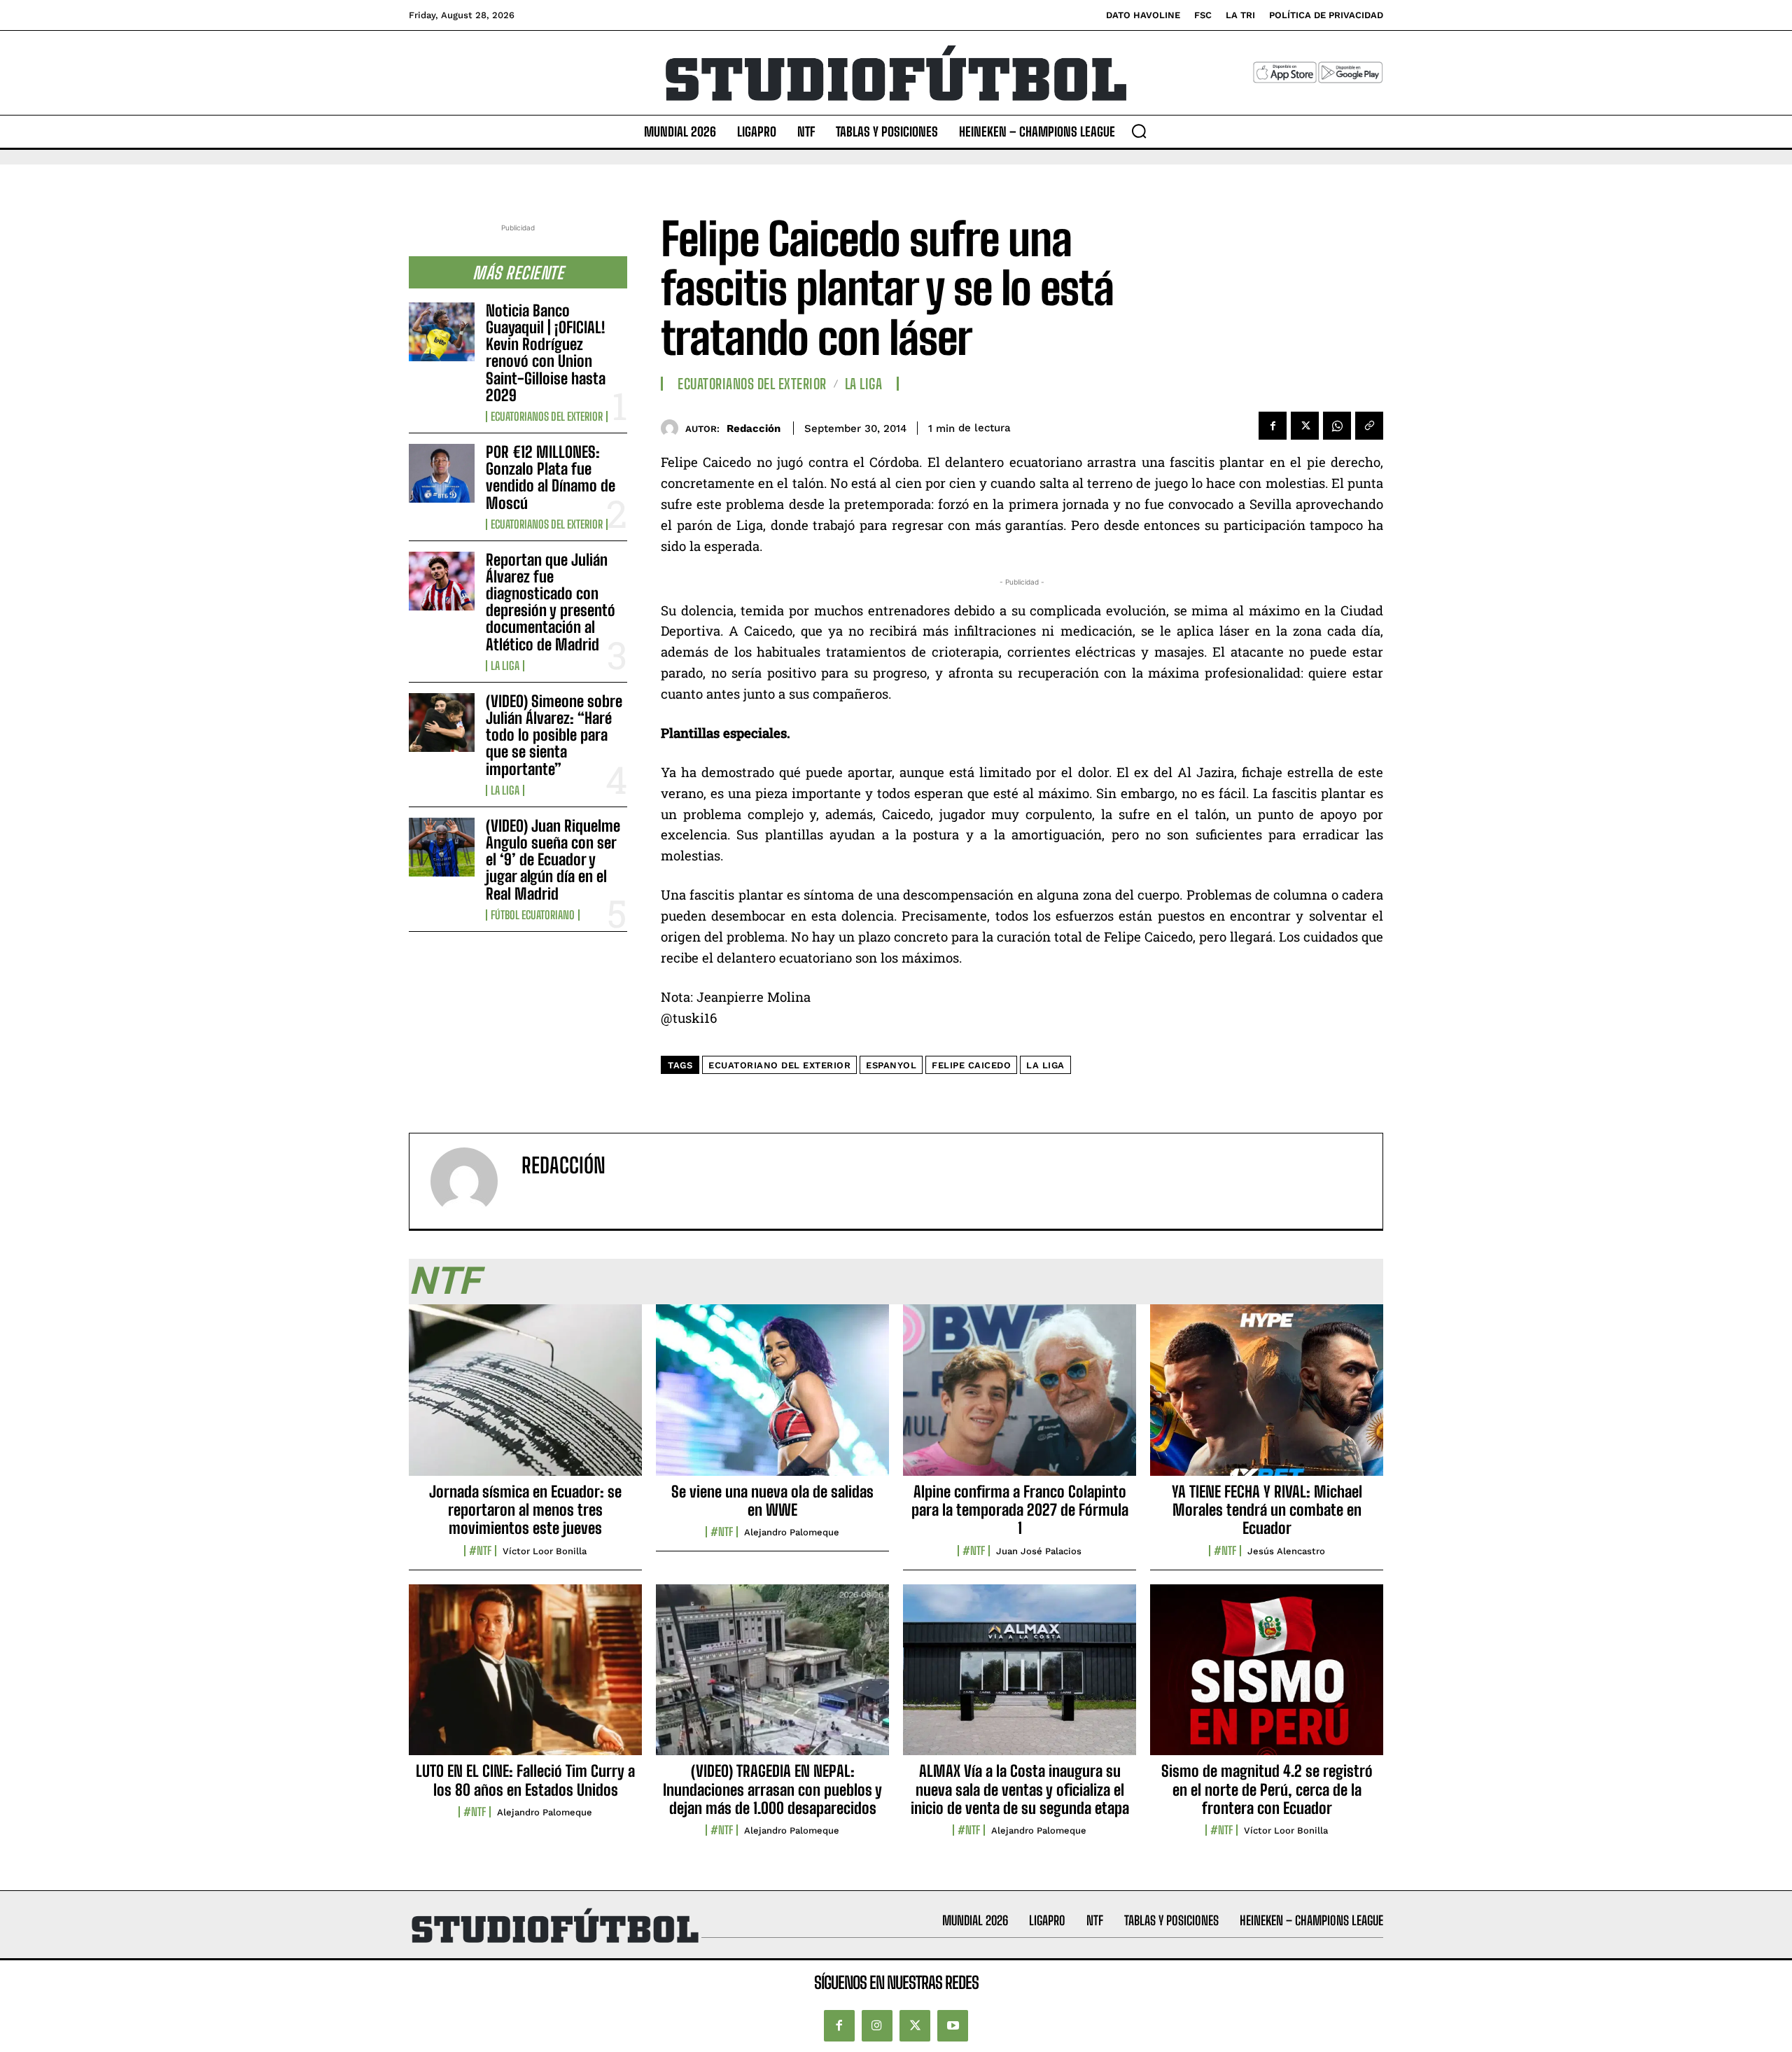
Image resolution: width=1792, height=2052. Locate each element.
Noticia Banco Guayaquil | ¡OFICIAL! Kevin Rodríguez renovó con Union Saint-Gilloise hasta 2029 (546, 353)
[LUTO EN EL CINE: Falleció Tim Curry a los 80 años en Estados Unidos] (525, 1677)
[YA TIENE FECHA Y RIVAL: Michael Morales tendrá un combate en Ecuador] (1267, 1397)
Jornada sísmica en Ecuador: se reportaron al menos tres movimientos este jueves (525, 1510)
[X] (1305, 426)
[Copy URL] (1369, 426)
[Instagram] (877, 2025)
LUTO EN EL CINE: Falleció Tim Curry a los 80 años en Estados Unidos (525, 1780)
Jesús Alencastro (1286, 1551)
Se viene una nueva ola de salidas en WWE (772, 1501)
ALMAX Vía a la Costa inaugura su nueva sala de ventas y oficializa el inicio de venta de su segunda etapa (1020, 1789)
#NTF (480, 1551)
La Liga (505, 666)
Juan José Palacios (1039, 1551)
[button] (1139, 131)
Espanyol (891, 1065)
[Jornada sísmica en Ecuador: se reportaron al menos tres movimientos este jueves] (525, 1397)
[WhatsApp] (1337, 426)
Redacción (754, 428)
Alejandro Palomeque (792, 1532)
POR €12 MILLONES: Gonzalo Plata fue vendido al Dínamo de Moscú (551, 477)
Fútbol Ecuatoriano (533, 915)
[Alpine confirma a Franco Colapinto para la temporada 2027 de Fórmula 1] (1020, 1397)
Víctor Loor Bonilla (545, 1551)
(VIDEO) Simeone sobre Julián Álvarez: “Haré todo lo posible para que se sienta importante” (554, 735)
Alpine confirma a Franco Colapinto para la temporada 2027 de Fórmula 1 (1020, 1510)
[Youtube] (953, 2025)
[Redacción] (673, 428)
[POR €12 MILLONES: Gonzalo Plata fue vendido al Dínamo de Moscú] (442, 473)
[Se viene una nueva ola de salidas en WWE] (772, 1397)
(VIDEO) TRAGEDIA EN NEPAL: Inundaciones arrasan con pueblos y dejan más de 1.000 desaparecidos (772, 1789)
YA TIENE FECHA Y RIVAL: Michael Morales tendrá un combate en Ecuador (1267, 1510)
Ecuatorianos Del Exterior (547, 417)
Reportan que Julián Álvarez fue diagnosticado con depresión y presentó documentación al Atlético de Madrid (551, 602)
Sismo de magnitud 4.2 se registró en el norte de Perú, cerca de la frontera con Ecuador (1267, 1789)
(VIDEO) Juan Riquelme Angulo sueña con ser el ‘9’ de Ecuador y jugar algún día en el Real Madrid (553, 860)
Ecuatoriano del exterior (779, 1065)
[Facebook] (1273, 426)
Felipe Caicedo (971, 1065)
